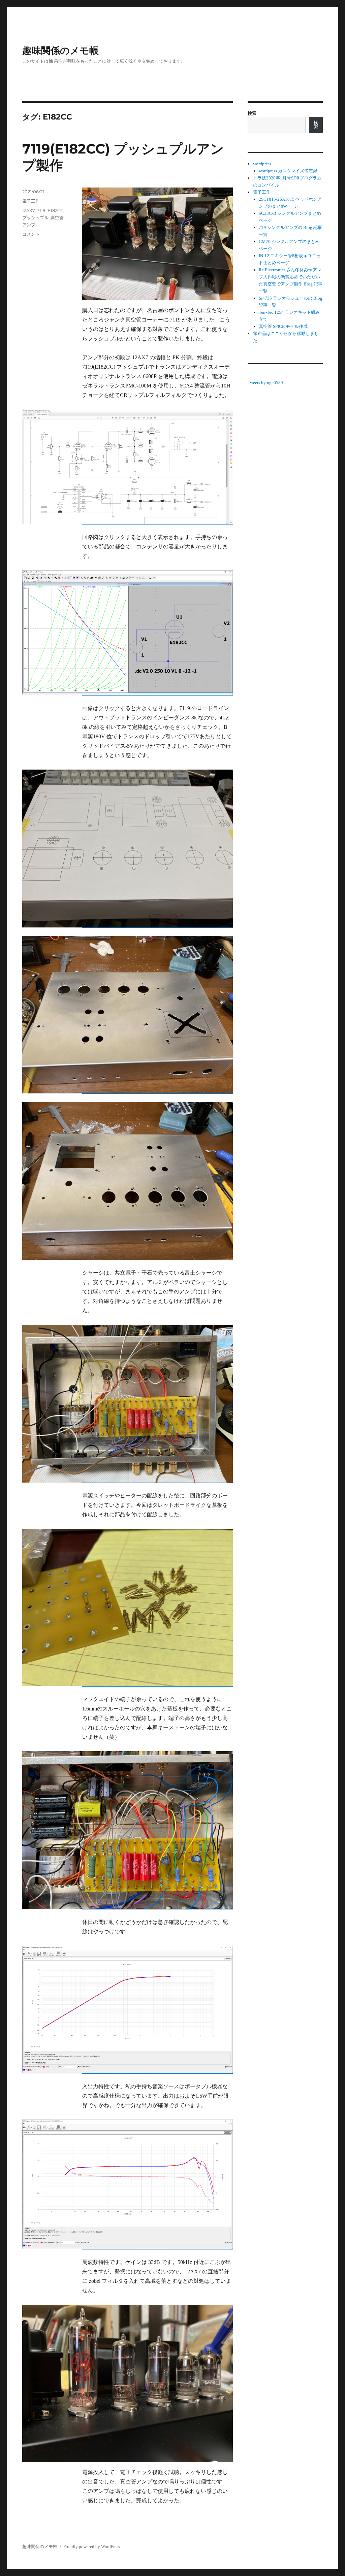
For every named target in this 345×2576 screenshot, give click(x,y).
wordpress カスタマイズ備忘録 (288, 171)
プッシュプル (35, 217)
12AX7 (28, 210)
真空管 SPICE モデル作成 (283, 326)
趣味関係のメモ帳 (60, 50)
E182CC (55, 210)
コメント (31, 234)
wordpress (262, 164)
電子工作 (31, 201)
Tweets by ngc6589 (265, 383)
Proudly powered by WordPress (92, 2547)
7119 (41, 210)
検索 (252, 113)
